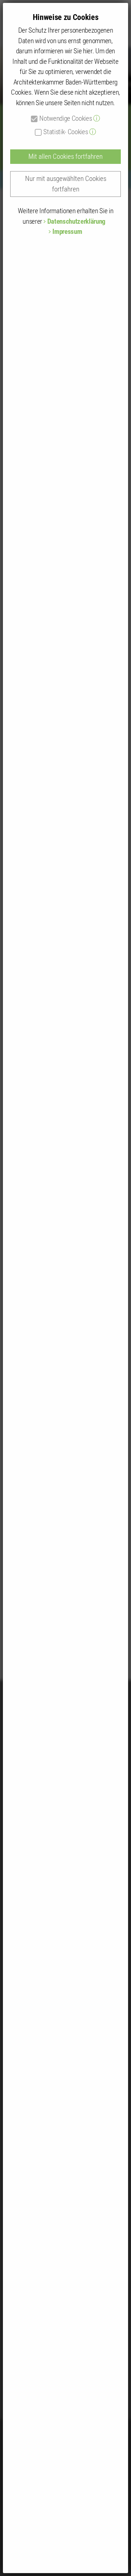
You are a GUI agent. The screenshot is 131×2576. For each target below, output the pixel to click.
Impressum (67, 231)
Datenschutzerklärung (76, 221)
